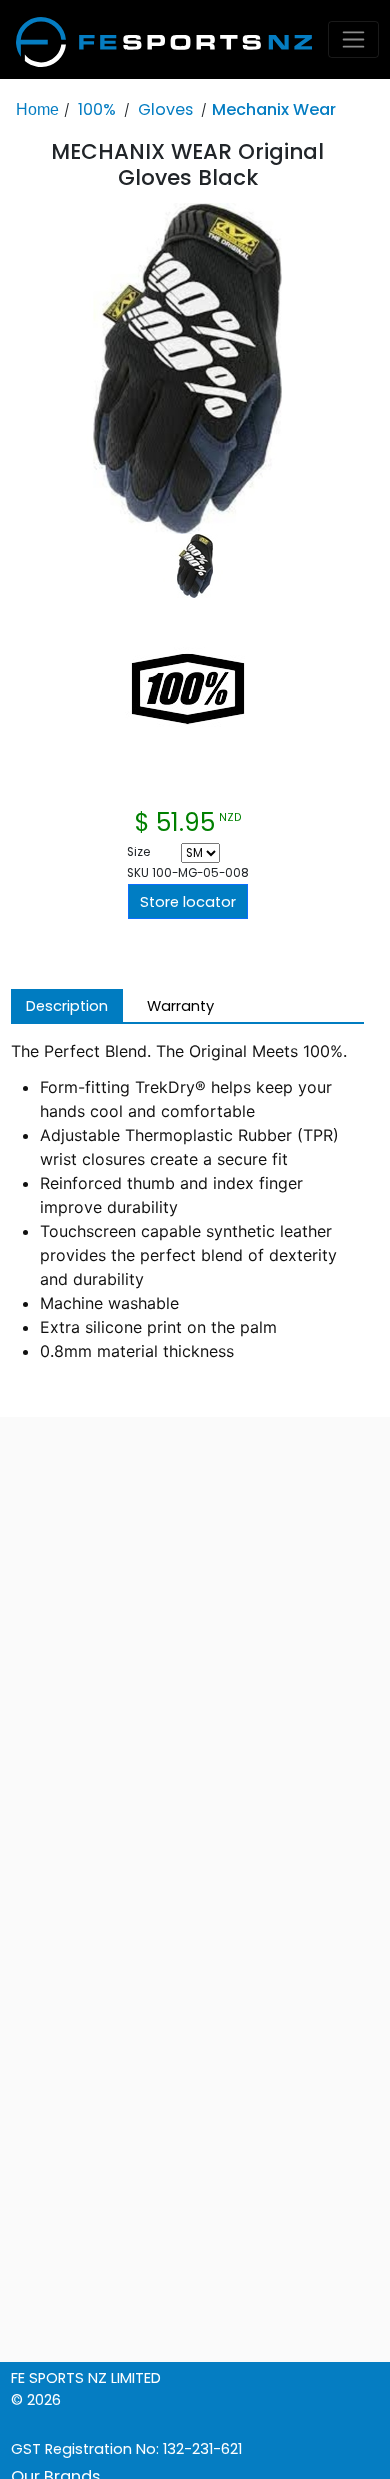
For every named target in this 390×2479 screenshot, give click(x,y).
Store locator (188, 902)
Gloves (165, 109)
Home (37, 109)
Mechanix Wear (274, 109)
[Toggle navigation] (354, 39)
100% (97, 109)
